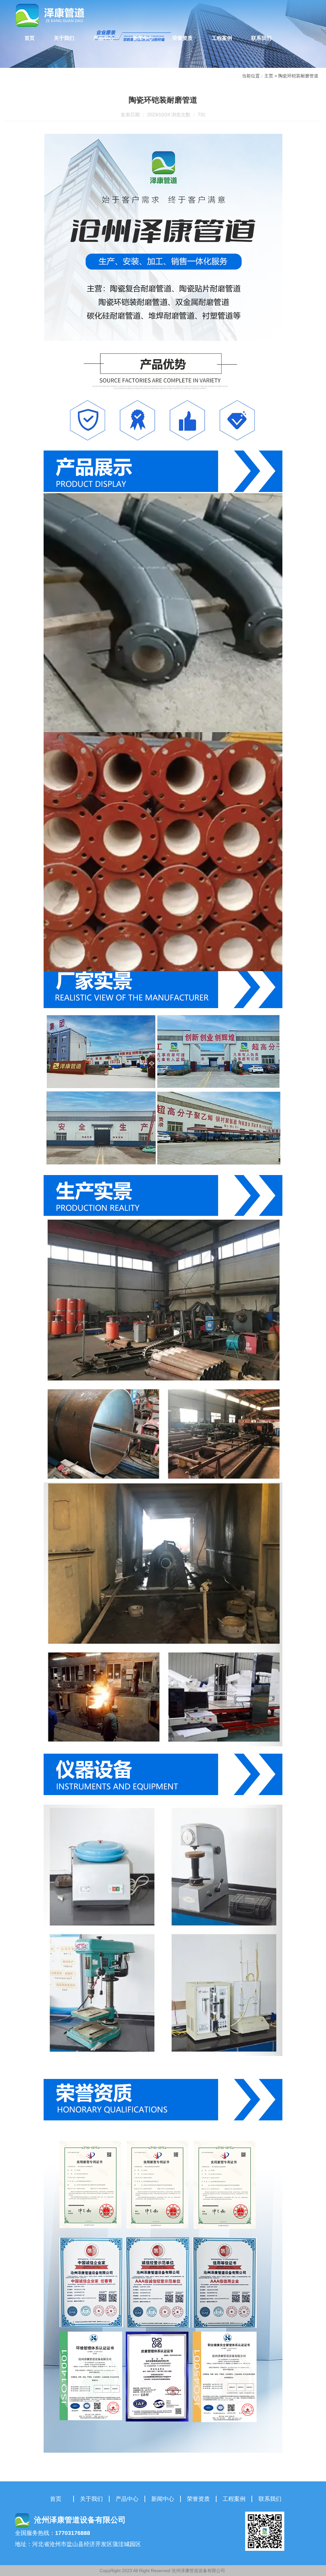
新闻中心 (143, 38)
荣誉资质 (182, 38)
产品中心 (103, 38)
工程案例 (222, 38)
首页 (30, 38)
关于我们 (64, 38)
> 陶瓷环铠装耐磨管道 (296, 76)
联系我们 (261, 38)
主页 (269, 76)
